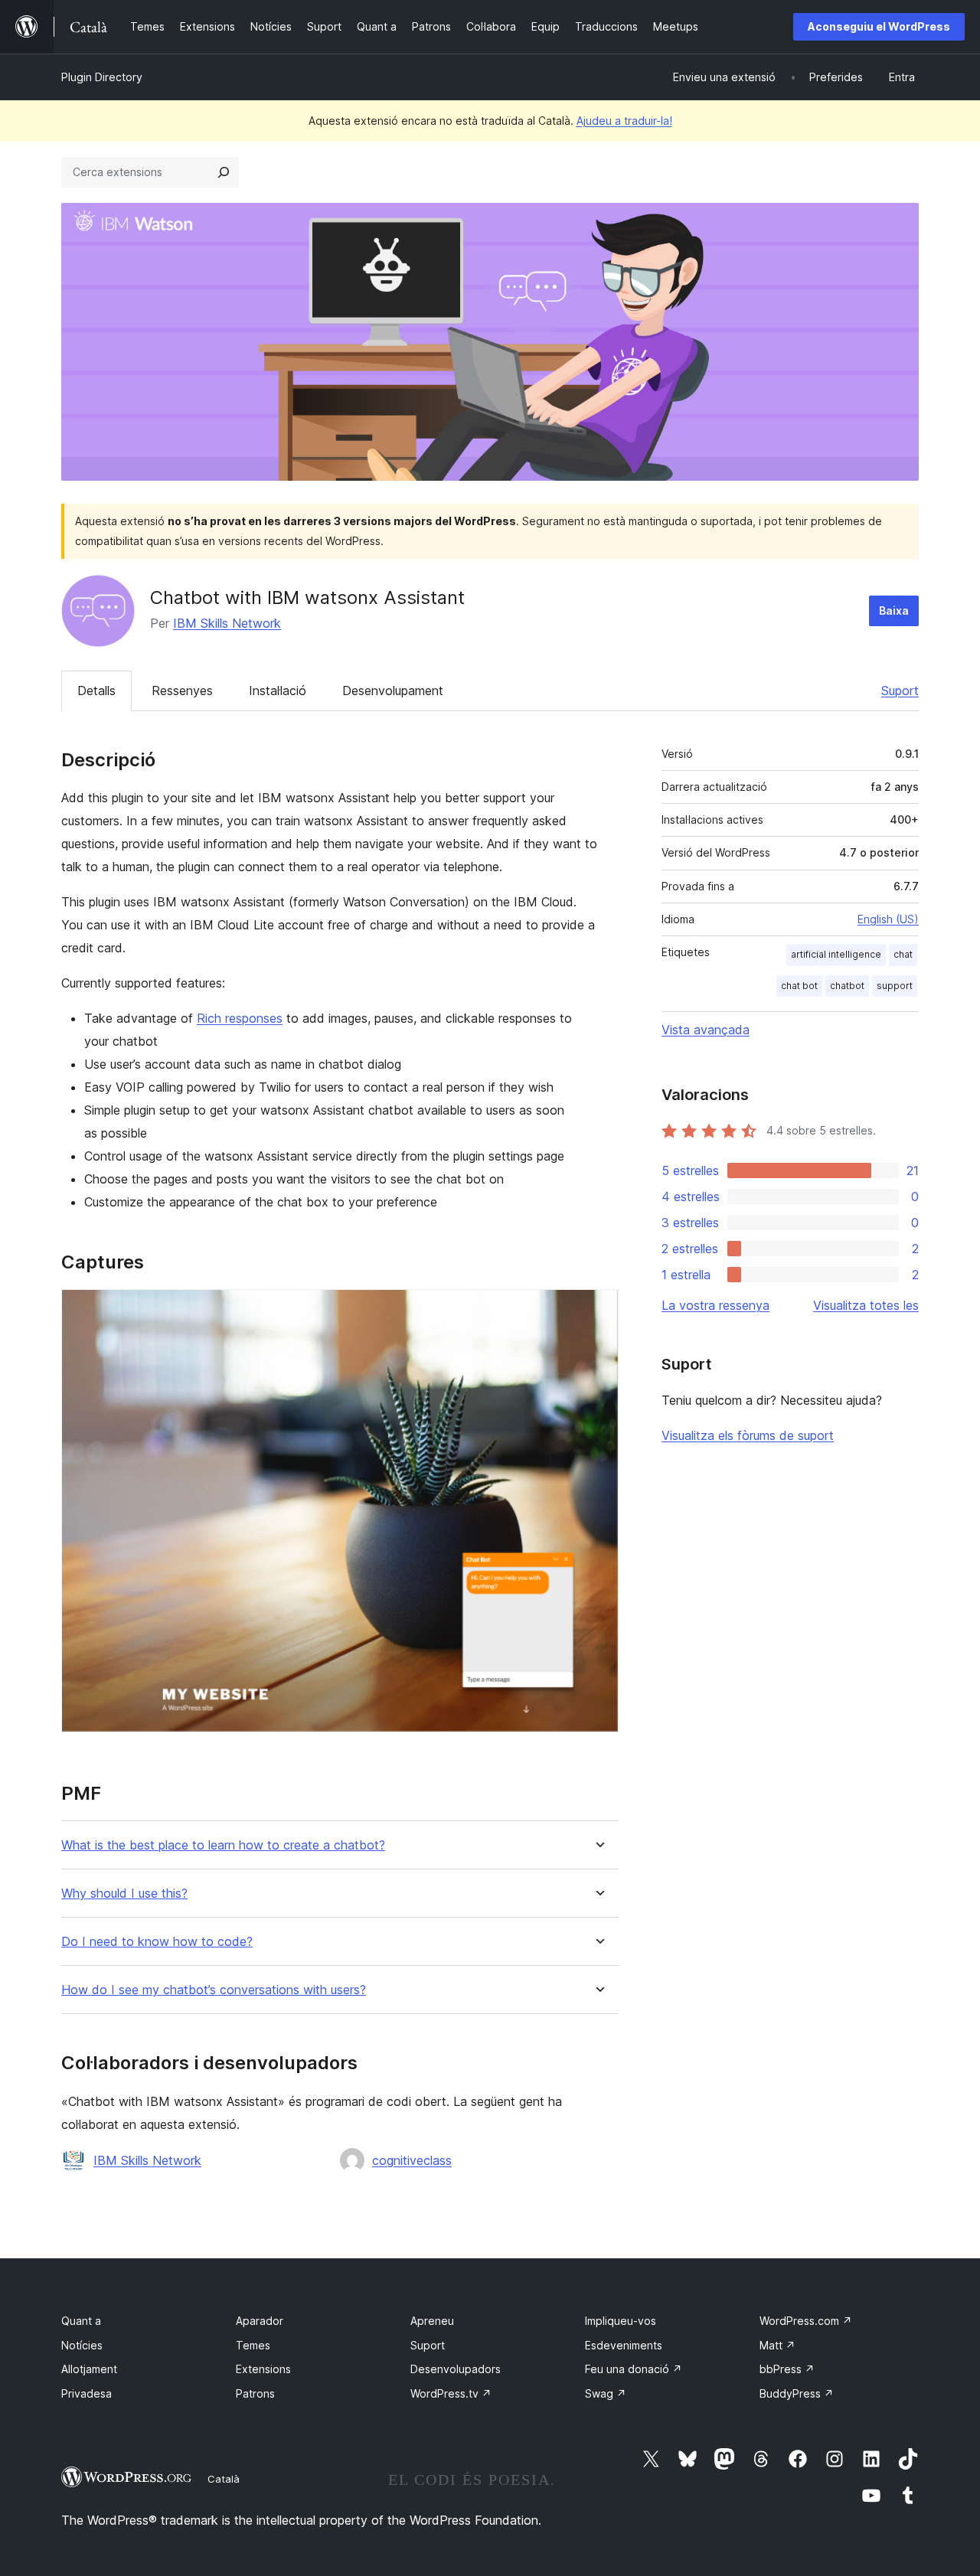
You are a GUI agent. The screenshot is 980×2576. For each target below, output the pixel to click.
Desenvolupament (393, 691)
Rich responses (240, 1018)
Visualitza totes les (866, 1305)
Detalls (96, 691)
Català (224, 2479)
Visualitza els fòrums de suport (748, 1435)
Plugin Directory (102, 77)
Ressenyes (182, 691)
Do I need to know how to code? (157, 1942)
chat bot (799, 986)
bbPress (787, 2369)
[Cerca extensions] (224, 172)
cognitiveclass (412, 2160)
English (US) (888, 919)
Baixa (894, 611)
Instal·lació (278, 691)
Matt (777, 2345)
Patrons (255, 2393)
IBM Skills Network (227, 623)
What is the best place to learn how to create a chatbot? (223, 1845)
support (895, 986)
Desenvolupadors (456, 2369)
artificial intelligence (836, 954)
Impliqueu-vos (621, 2321)
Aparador (260, 2321)
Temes (253, 2345)
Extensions (263, 2369)
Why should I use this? (124, 1894)
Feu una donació (634, 2369)
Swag (606, 2393)
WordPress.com (806, 2321)
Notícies (82, 2345)
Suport (900, 691)
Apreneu (432, 2321)
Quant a (81, 2321)
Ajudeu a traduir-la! (624, 121)
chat (903, 954)
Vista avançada (706, 1030)
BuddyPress (797, 2393)
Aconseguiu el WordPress (879, 26)
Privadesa (87, 2393)
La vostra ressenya (715, 1305)
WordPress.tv (451, 2393)
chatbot (847, 986)
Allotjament (89, 2369)
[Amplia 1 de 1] (598, 1310)
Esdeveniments (624, 2345)
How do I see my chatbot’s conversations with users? (214, 1990)
